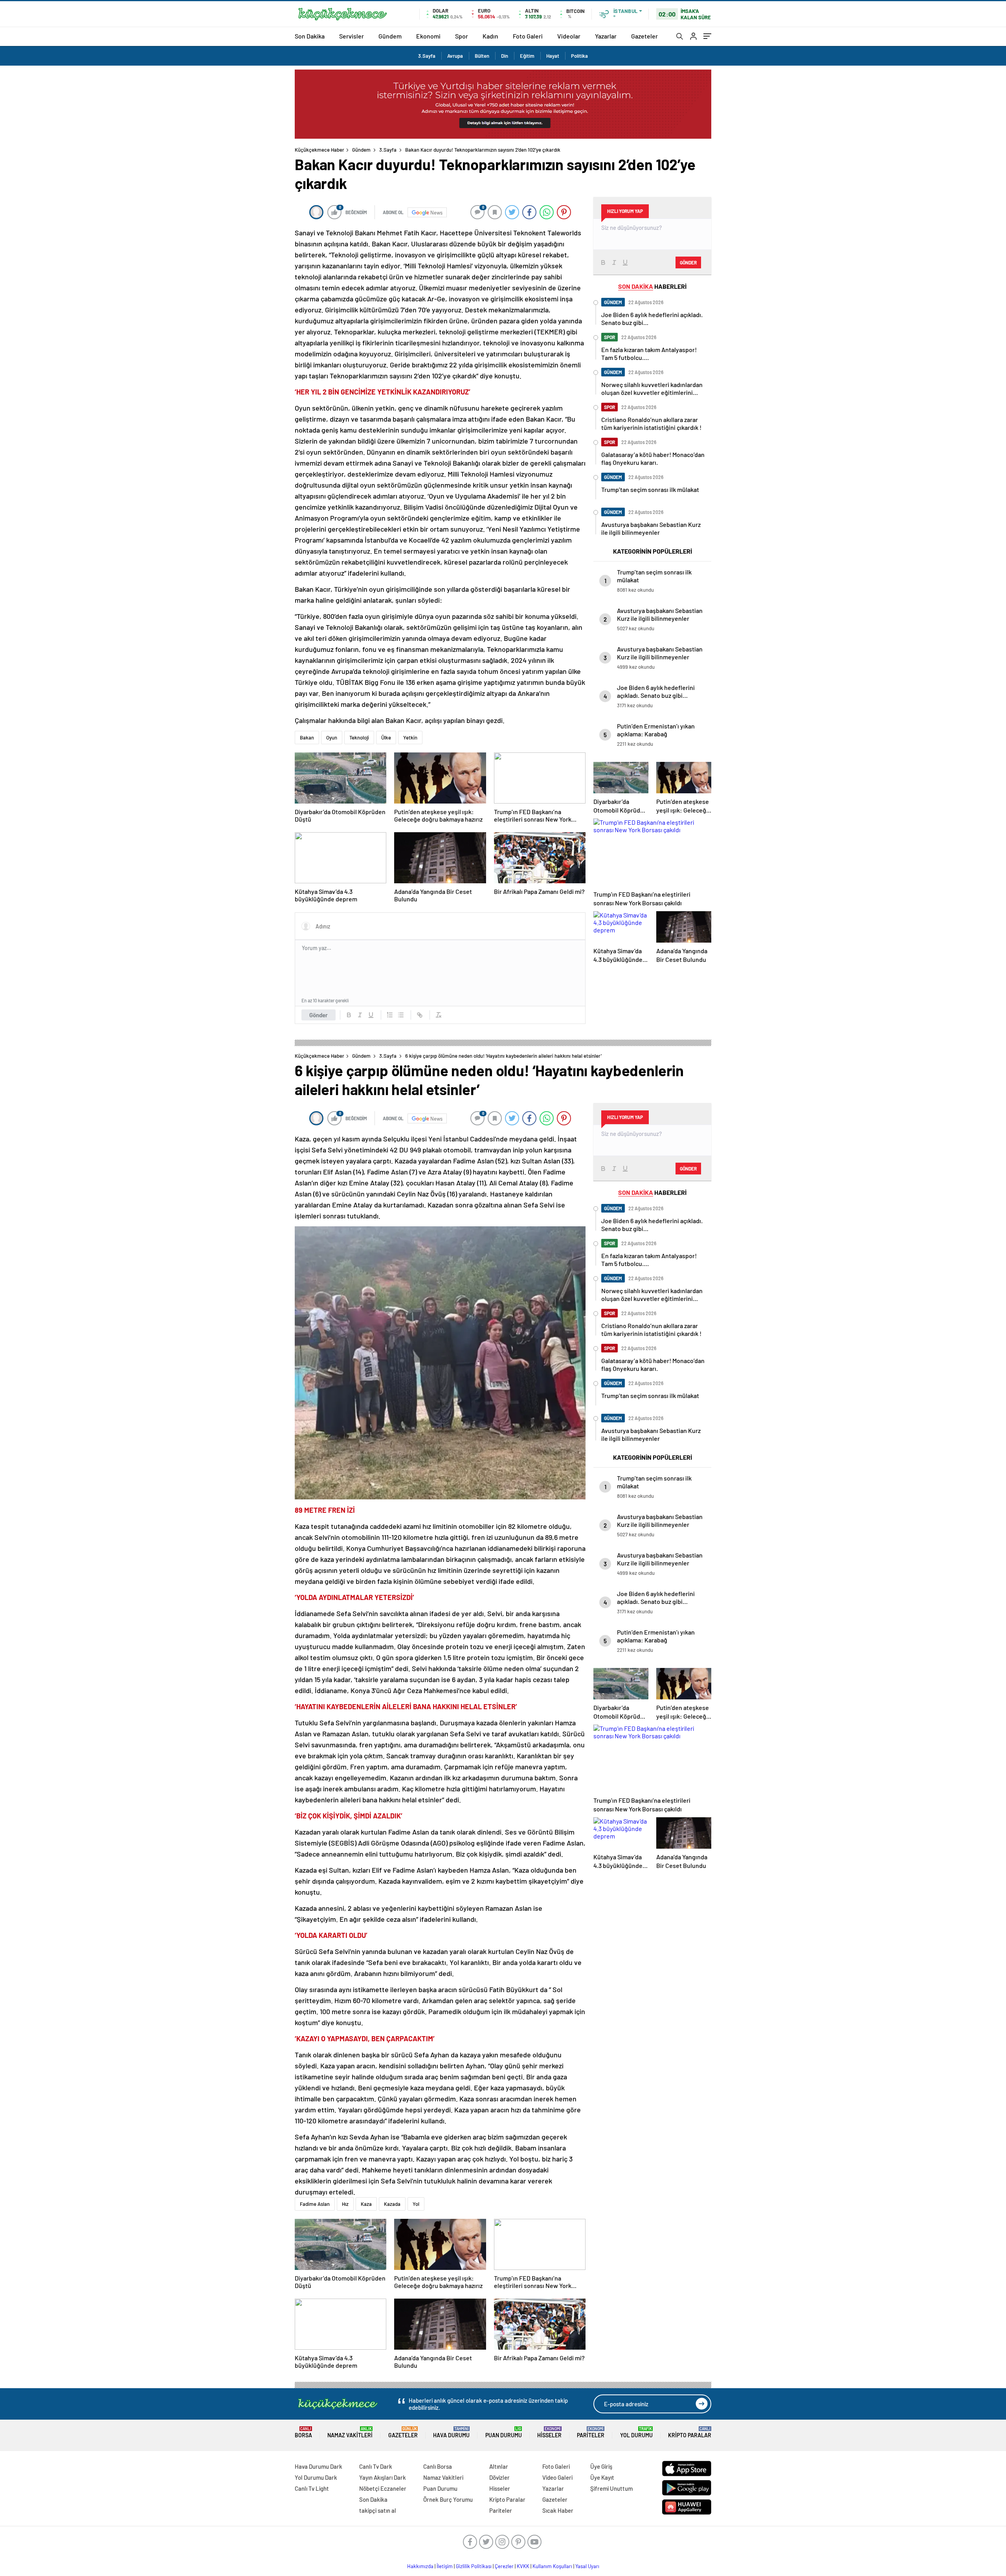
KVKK (523, 2566)
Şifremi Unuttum (611, 2488)
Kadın (490, 36)
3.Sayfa (427, 56)
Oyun (332, 738)
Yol (416, 2204)
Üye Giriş (601, 2466)
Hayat (553, 56)
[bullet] (401, 1015)
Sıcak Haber (558, 2510)
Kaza (366, 2204)
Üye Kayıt (602, 2477)
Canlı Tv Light (312, 2488)
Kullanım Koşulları (552, 2566)
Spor (462, 36)
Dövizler (499, 2477)
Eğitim (527, 56)
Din (505, 56)
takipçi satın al (378, 2510)
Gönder (319, 1015)
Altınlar (499, 2466)
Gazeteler (644, 36)
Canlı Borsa (438, 2466)
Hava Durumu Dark (319, 2466)
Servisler (352, 36)
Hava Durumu (451, 2432)
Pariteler (591, 2432)
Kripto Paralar (690, 2432)
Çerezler (504, 2566)
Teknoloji (359, 738)
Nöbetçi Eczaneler (383, 2488)
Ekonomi (428, 36)
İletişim (445, 2566)
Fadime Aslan (315, 2204)
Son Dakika (310, 36)
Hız (345, 2204)
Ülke (386, 738)
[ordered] (390, 1015)
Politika (579, 56)
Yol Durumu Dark (316, 2477)
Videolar (569, 36)
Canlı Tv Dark (376, 2466)
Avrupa (455, 56)
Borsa (303, 2432)
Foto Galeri (528, 36)
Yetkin (410, 738)
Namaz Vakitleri (350, 2432)
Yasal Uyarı (587, 2566)
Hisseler (549, 2432)
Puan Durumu (504, 2432)
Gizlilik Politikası (474, 2566)
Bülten (482, 56)
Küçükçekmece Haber (319, 150)
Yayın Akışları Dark (383, 2477)
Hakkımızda (420, 2566)
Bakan (307, 738)
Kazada (392, 2204)
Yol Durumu (636, 2432)
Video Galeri (557, 2477)
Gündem (390, 36)
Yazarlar (606, 36)
